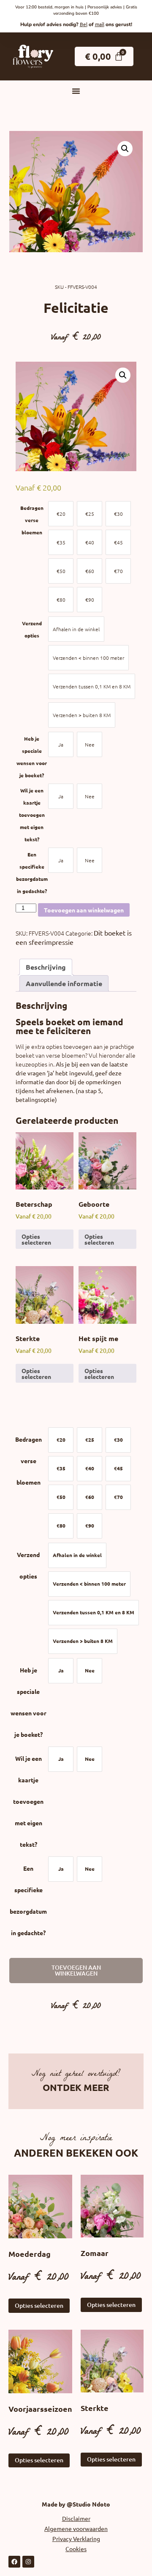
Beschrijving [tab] (46, 967)
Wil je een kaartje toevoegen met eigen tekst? (32, 815)
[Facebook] (14, 2562)
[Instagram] (28, 2562)
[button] (76, 91)
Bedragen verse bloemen (32, 520)
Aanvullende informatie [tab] (64, 983)
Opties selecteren (36, 1239)
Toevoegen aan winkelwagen (84, 910)
